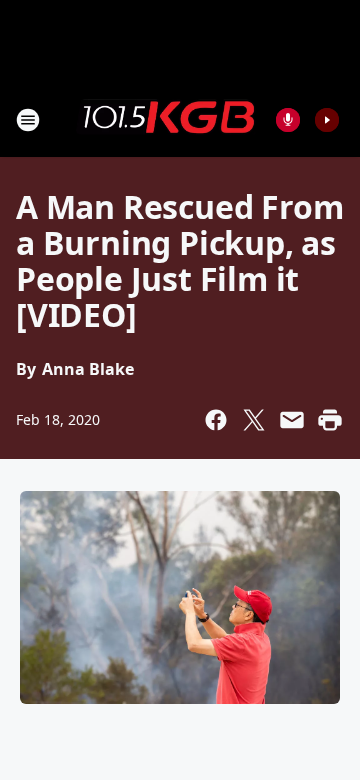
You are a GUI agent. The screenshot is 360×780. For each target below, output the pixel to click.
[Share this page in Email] (292, 420)
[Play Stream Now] (327, 120)
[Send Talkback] (288, 120)
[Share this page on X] (254, 420)
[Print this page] (330, 420)
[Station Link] (166, 119)
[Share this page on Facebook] (216, 420)
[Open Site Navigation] (28, 120)
